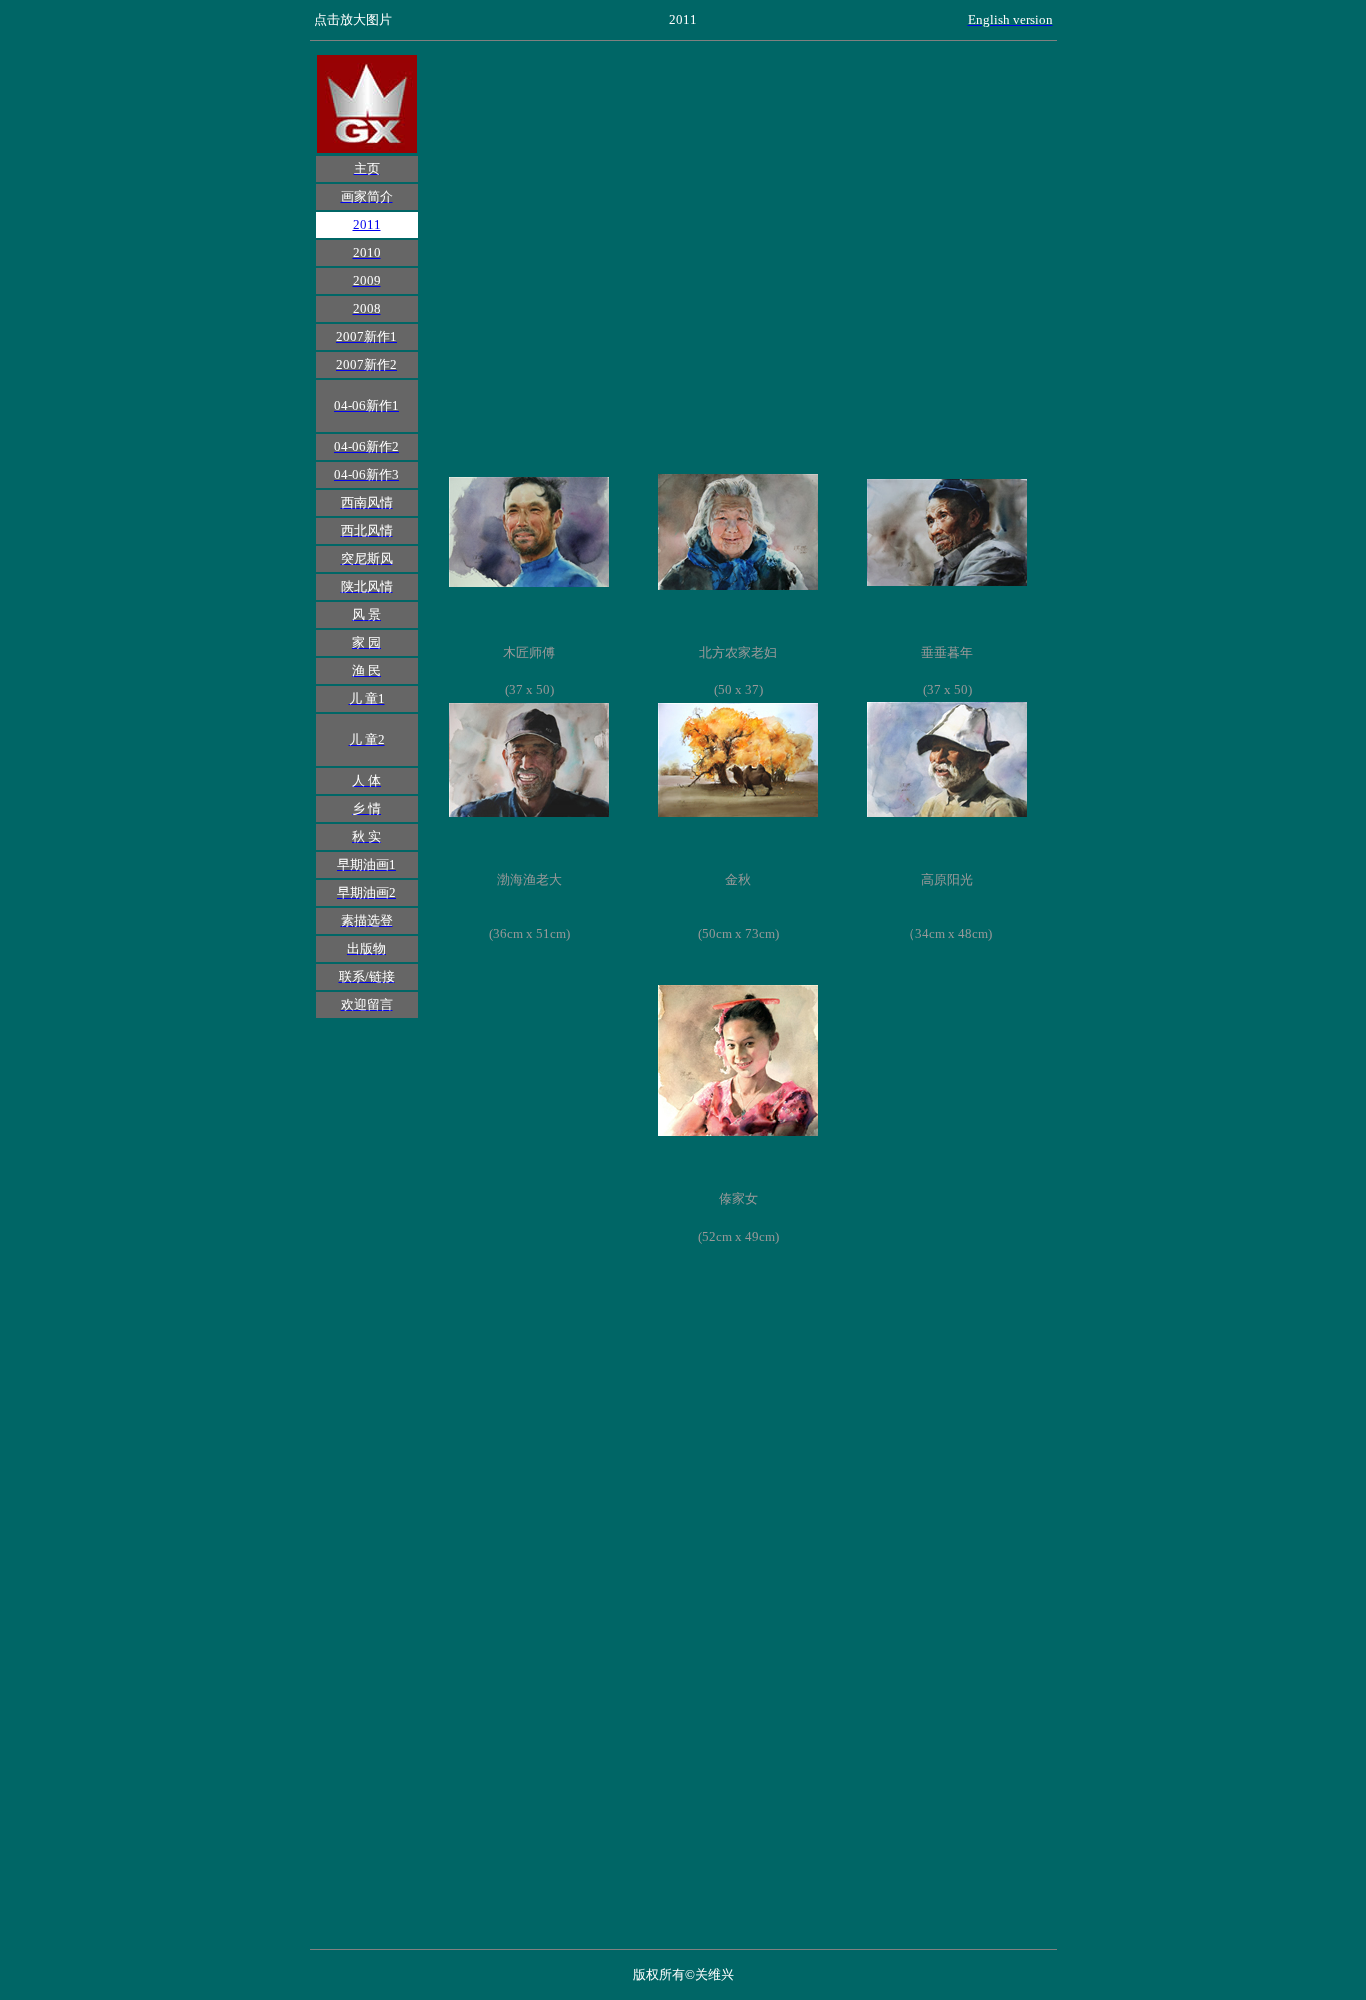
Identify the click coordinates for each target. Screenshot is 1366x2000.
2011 (367, 224)
